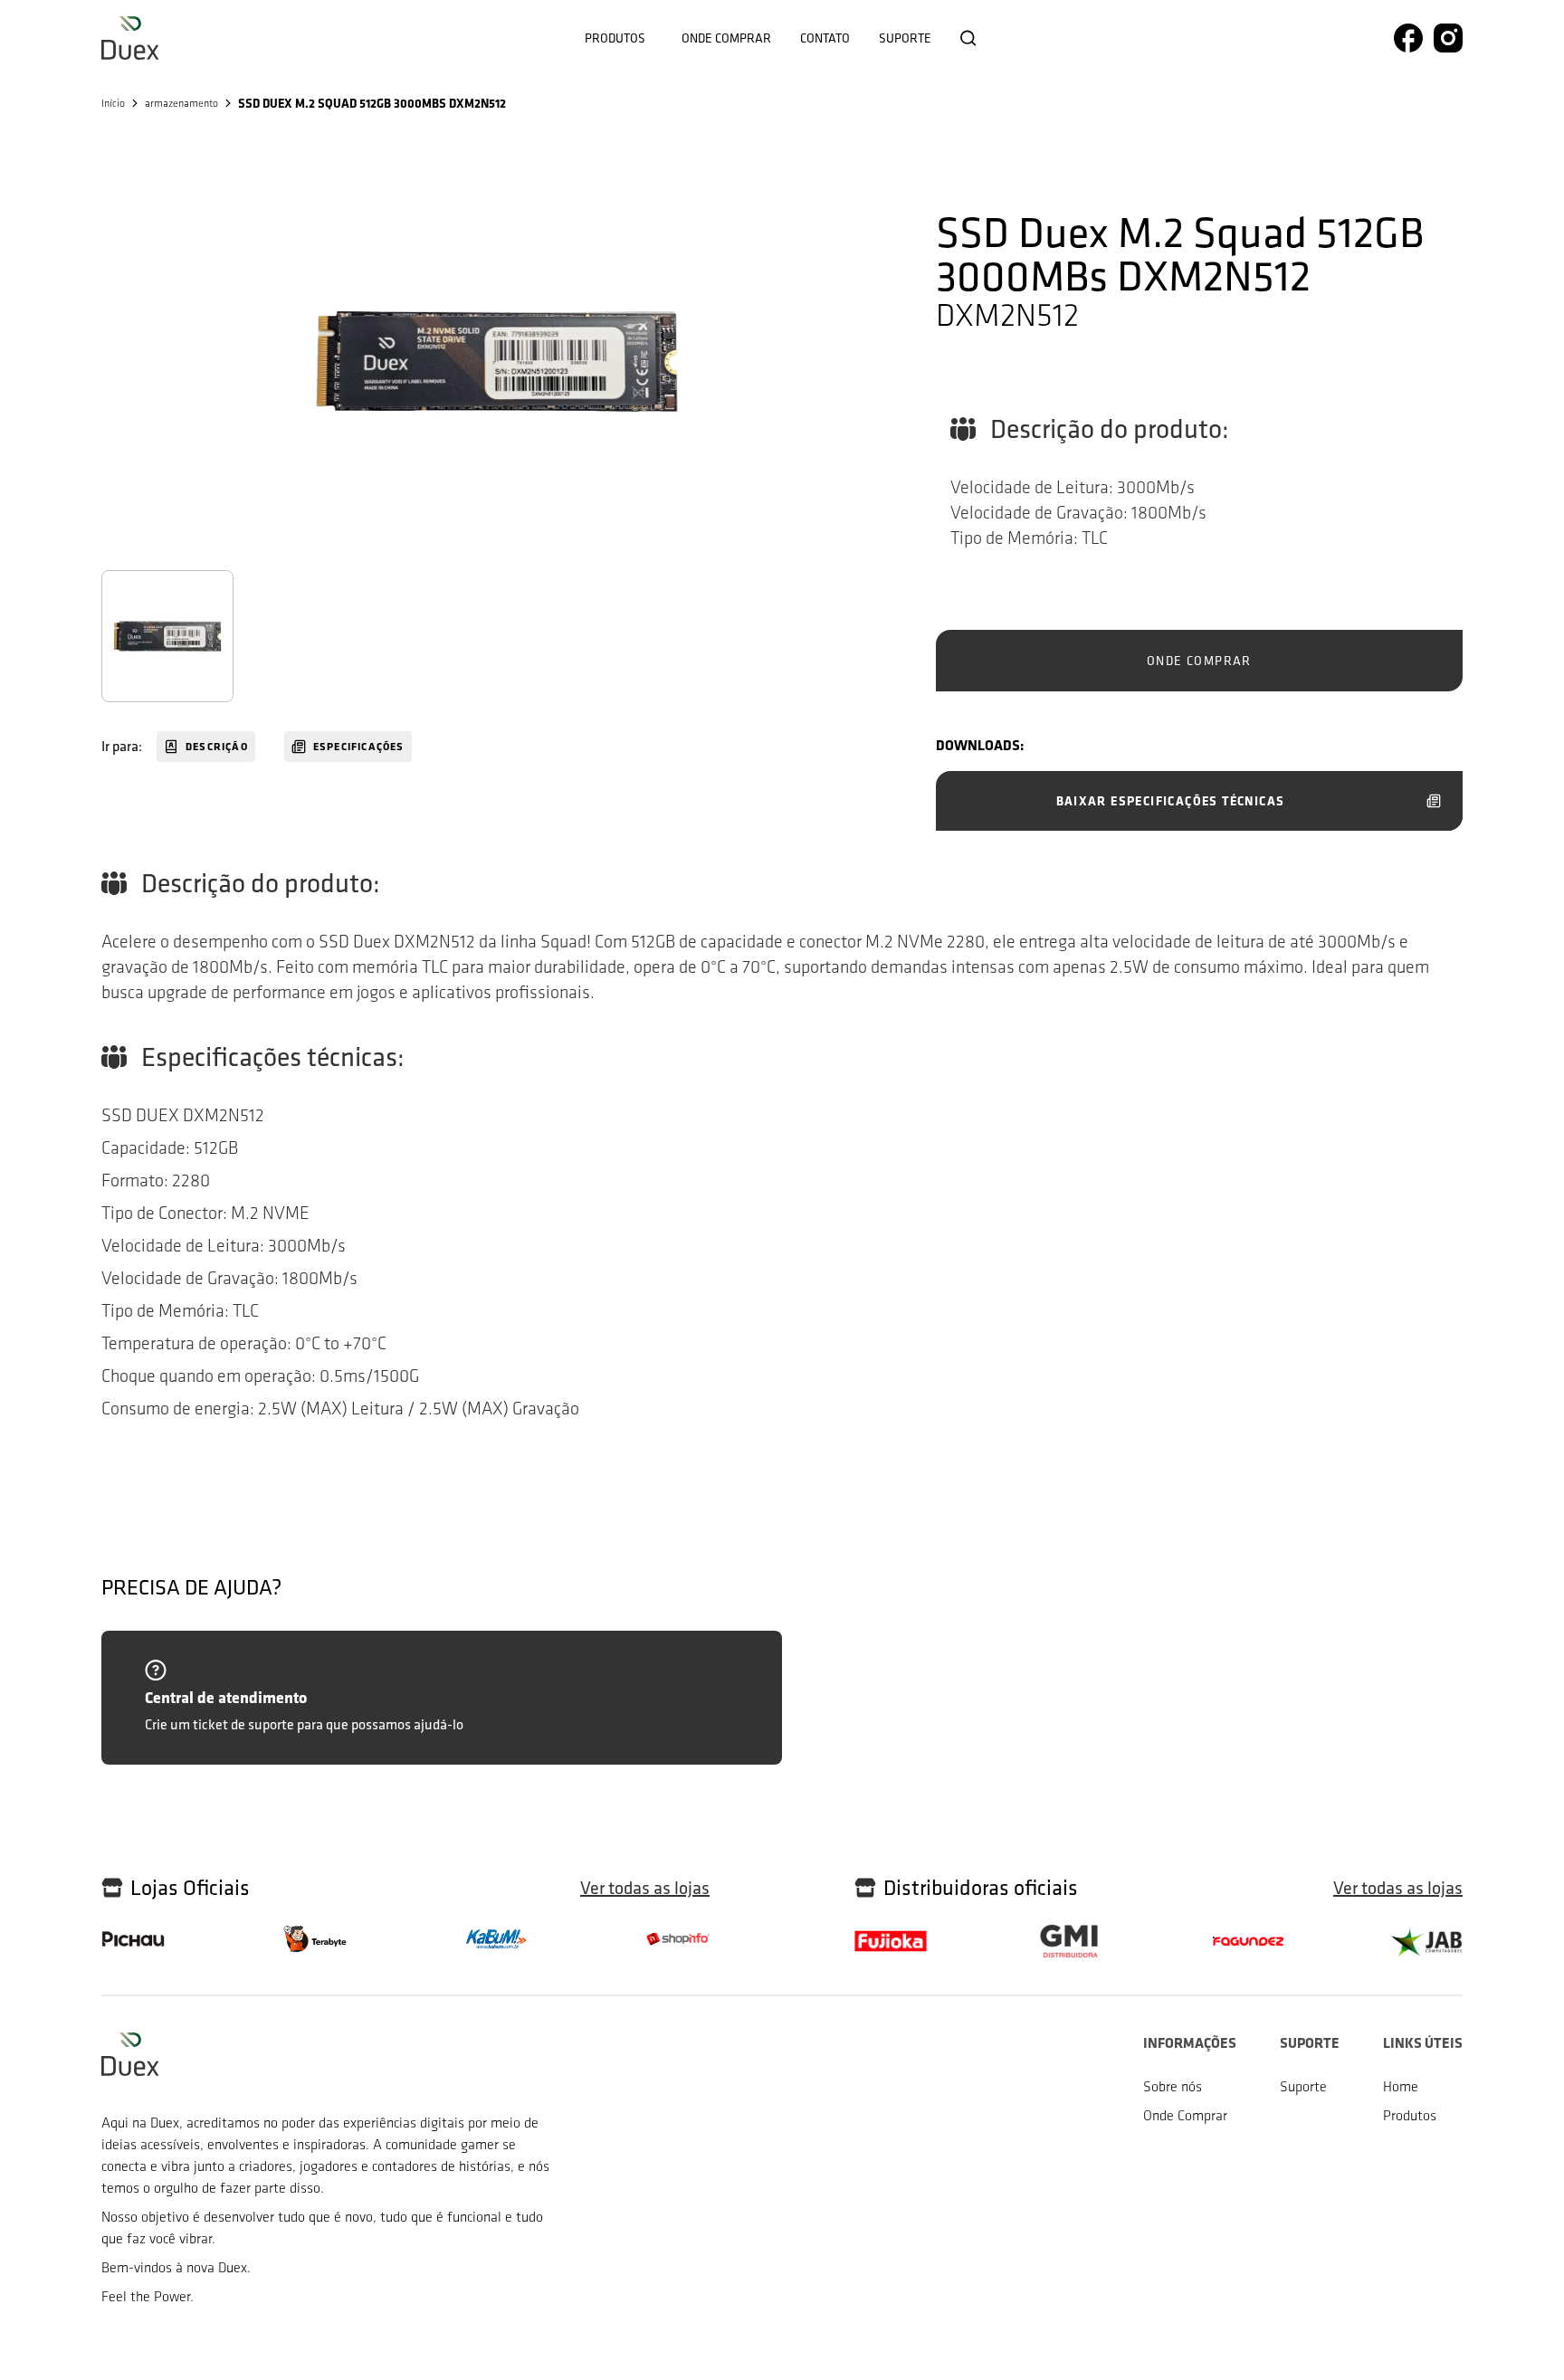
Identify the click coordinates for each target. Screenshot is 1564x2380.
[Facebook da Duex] (1408, 38)
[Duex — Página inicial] (130, 38)
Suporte (905, 38)
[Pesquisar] (968, 38)
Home (1401, 2086)
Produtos (615, 38)
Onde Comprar (1185, 2115)
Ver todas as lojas (645, 1888)
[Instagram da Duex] (1448, 38)
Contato (825, 38)
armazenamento (181, 103)
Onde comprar (726, 38)
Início (113, 103)
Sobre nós (1173, 2086)
